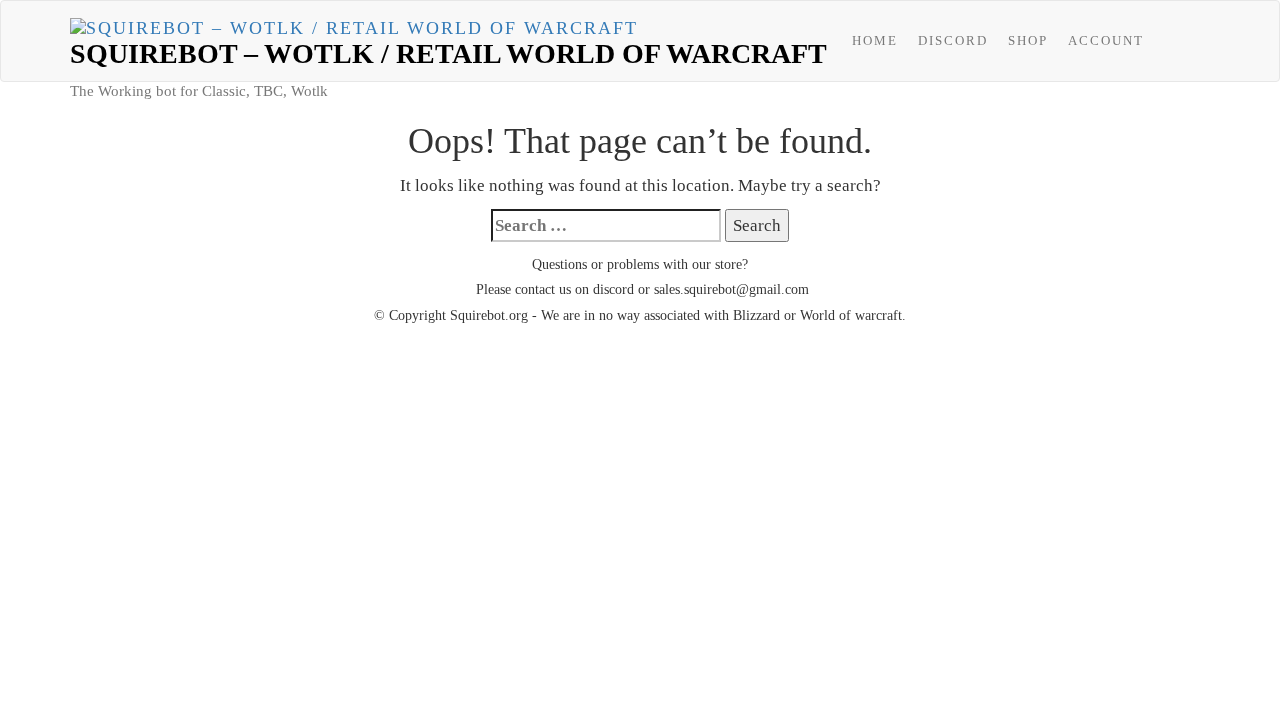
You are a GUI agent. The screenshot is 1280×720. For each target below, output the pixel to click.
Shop (1028, 40)
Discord (953, 40)
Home (875, 40)
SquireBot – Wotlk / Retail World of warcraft (448, 53)
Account (1106, 40)
